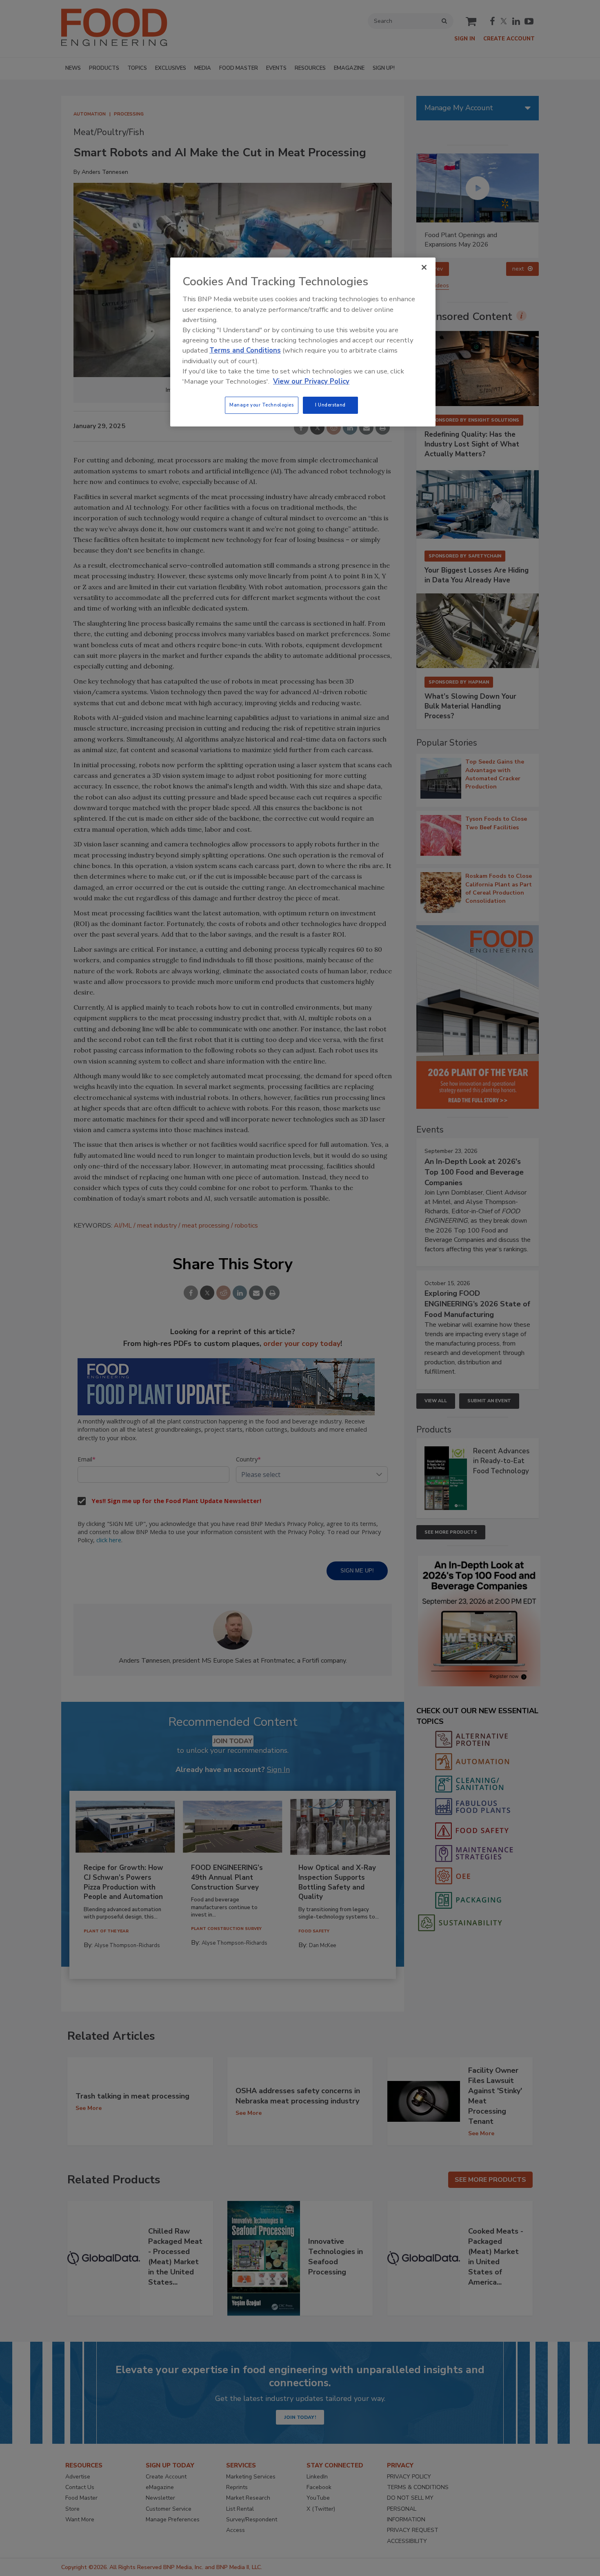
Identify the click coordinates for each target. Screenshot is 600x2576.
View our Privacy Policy (311, 381)
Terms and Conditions (245, 350)
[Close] (424, 267)
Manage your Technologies (262, 405)
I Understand (330, 405)
